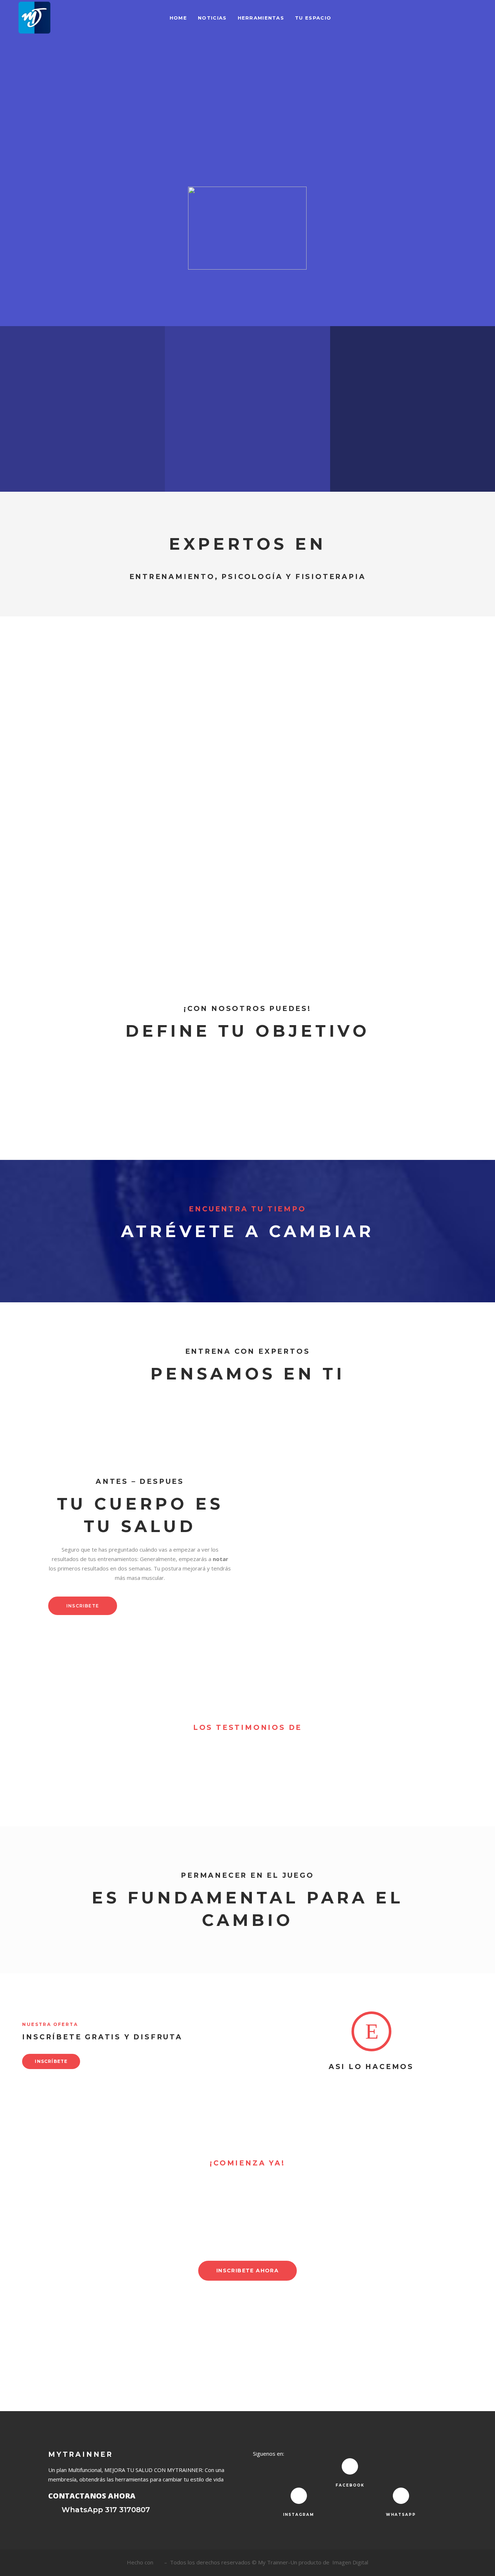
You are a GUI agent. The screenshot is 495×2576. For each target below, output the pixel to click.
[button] (140, 1564)
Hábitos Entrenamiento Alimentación (315, 808)
